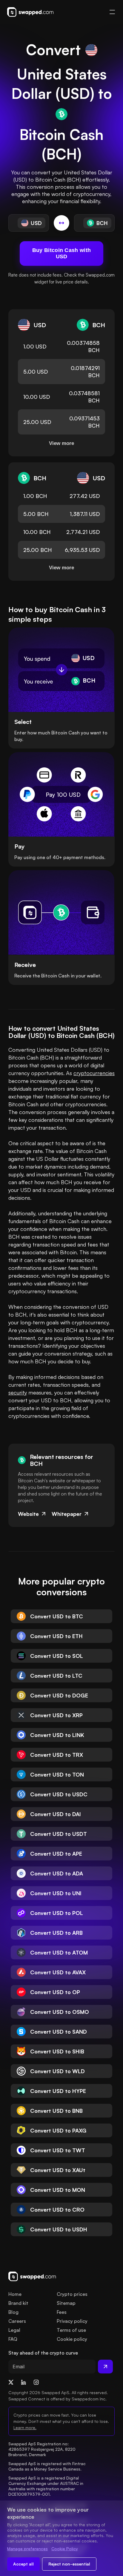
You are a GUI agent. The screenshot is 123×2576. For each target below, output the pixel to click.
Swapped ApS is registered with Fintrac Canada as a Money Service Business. (48, 2466)
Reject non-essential (69, 2564)
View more (61, 443)
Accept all (23, 2564)
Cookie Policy (65, 2549)
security (18, 1392)
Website (28, 1514)
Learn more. (25, 2428)
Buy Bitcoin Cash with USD (61, 253)
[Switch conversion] (61, 223)
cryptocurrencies (94, 1073)
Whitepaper (67, 1514)
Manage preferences (27, 2549)
